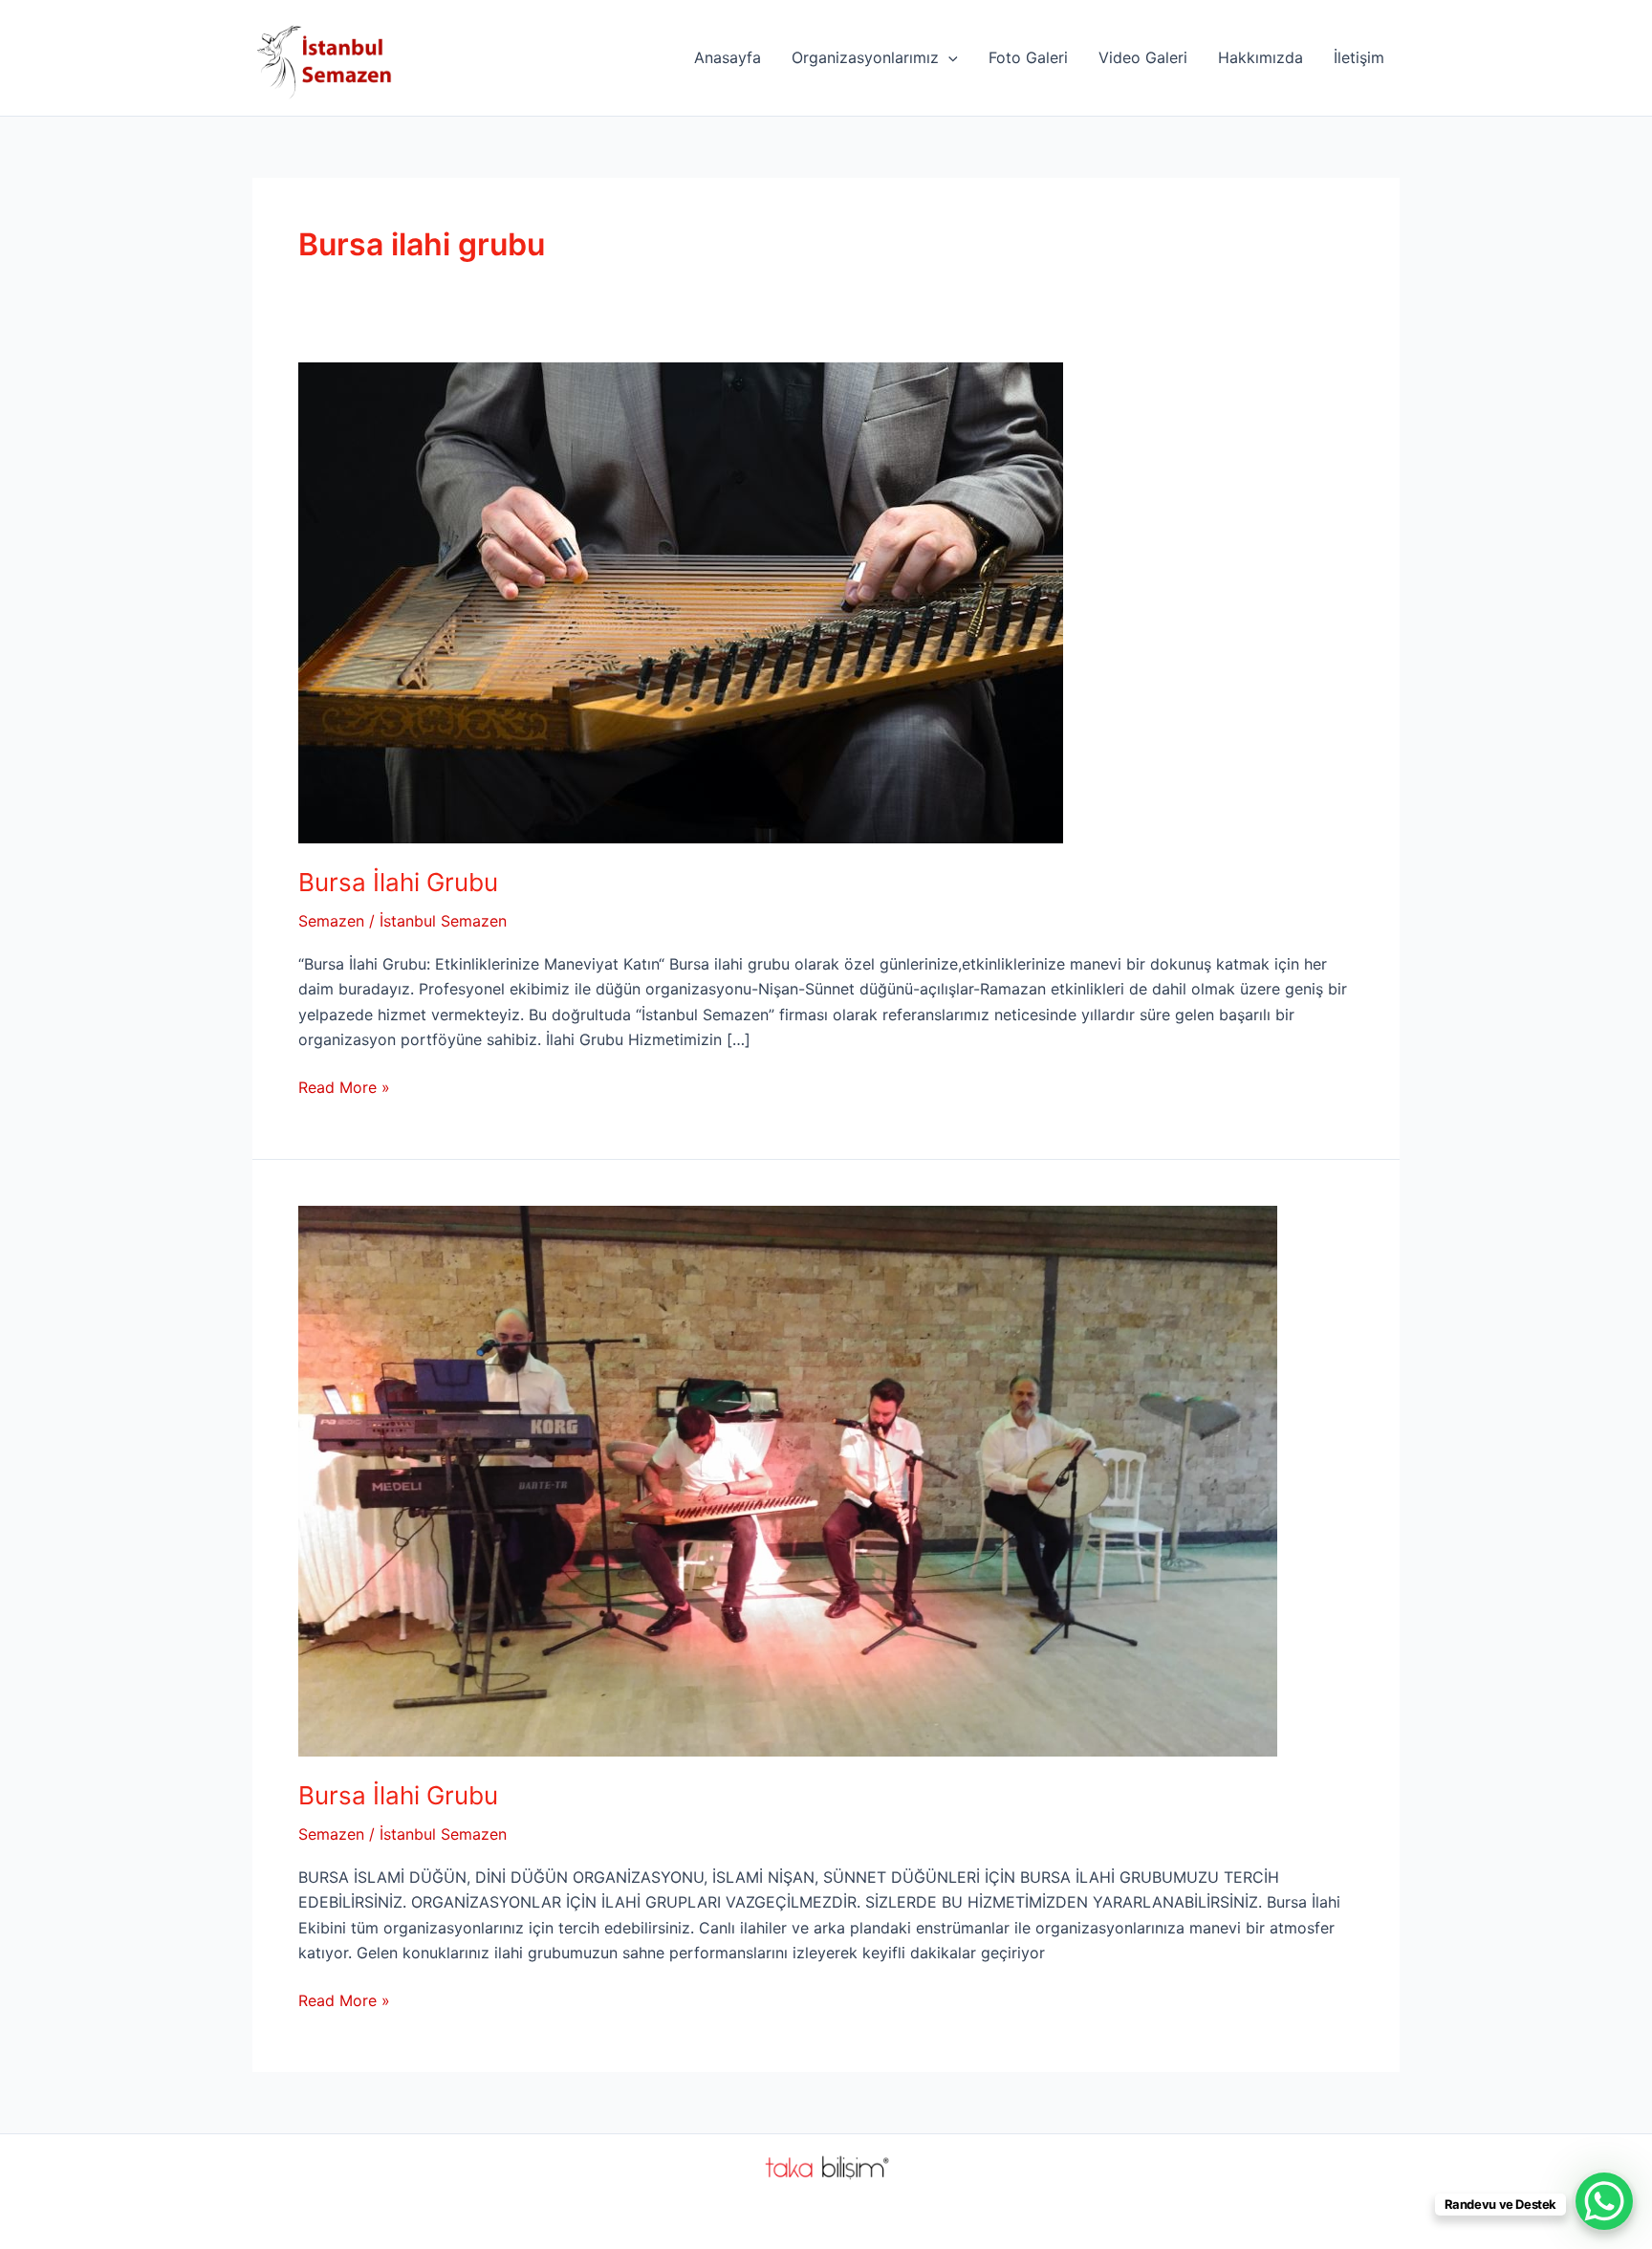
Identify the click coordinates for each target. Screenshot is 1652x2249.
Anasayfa (728, 57)
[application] (948, 57)
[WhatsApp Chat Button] (1604, 2201)
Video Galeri (1143, 57)
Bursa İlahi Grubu (398, 882)
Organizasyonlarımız (865, 57)
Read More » (344, 1088)
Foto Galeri (1028, 57)
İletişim (1359, 57)
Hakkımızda (1261, 57)
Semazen (331, 921)
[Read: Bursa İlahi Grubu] (681, 600)
